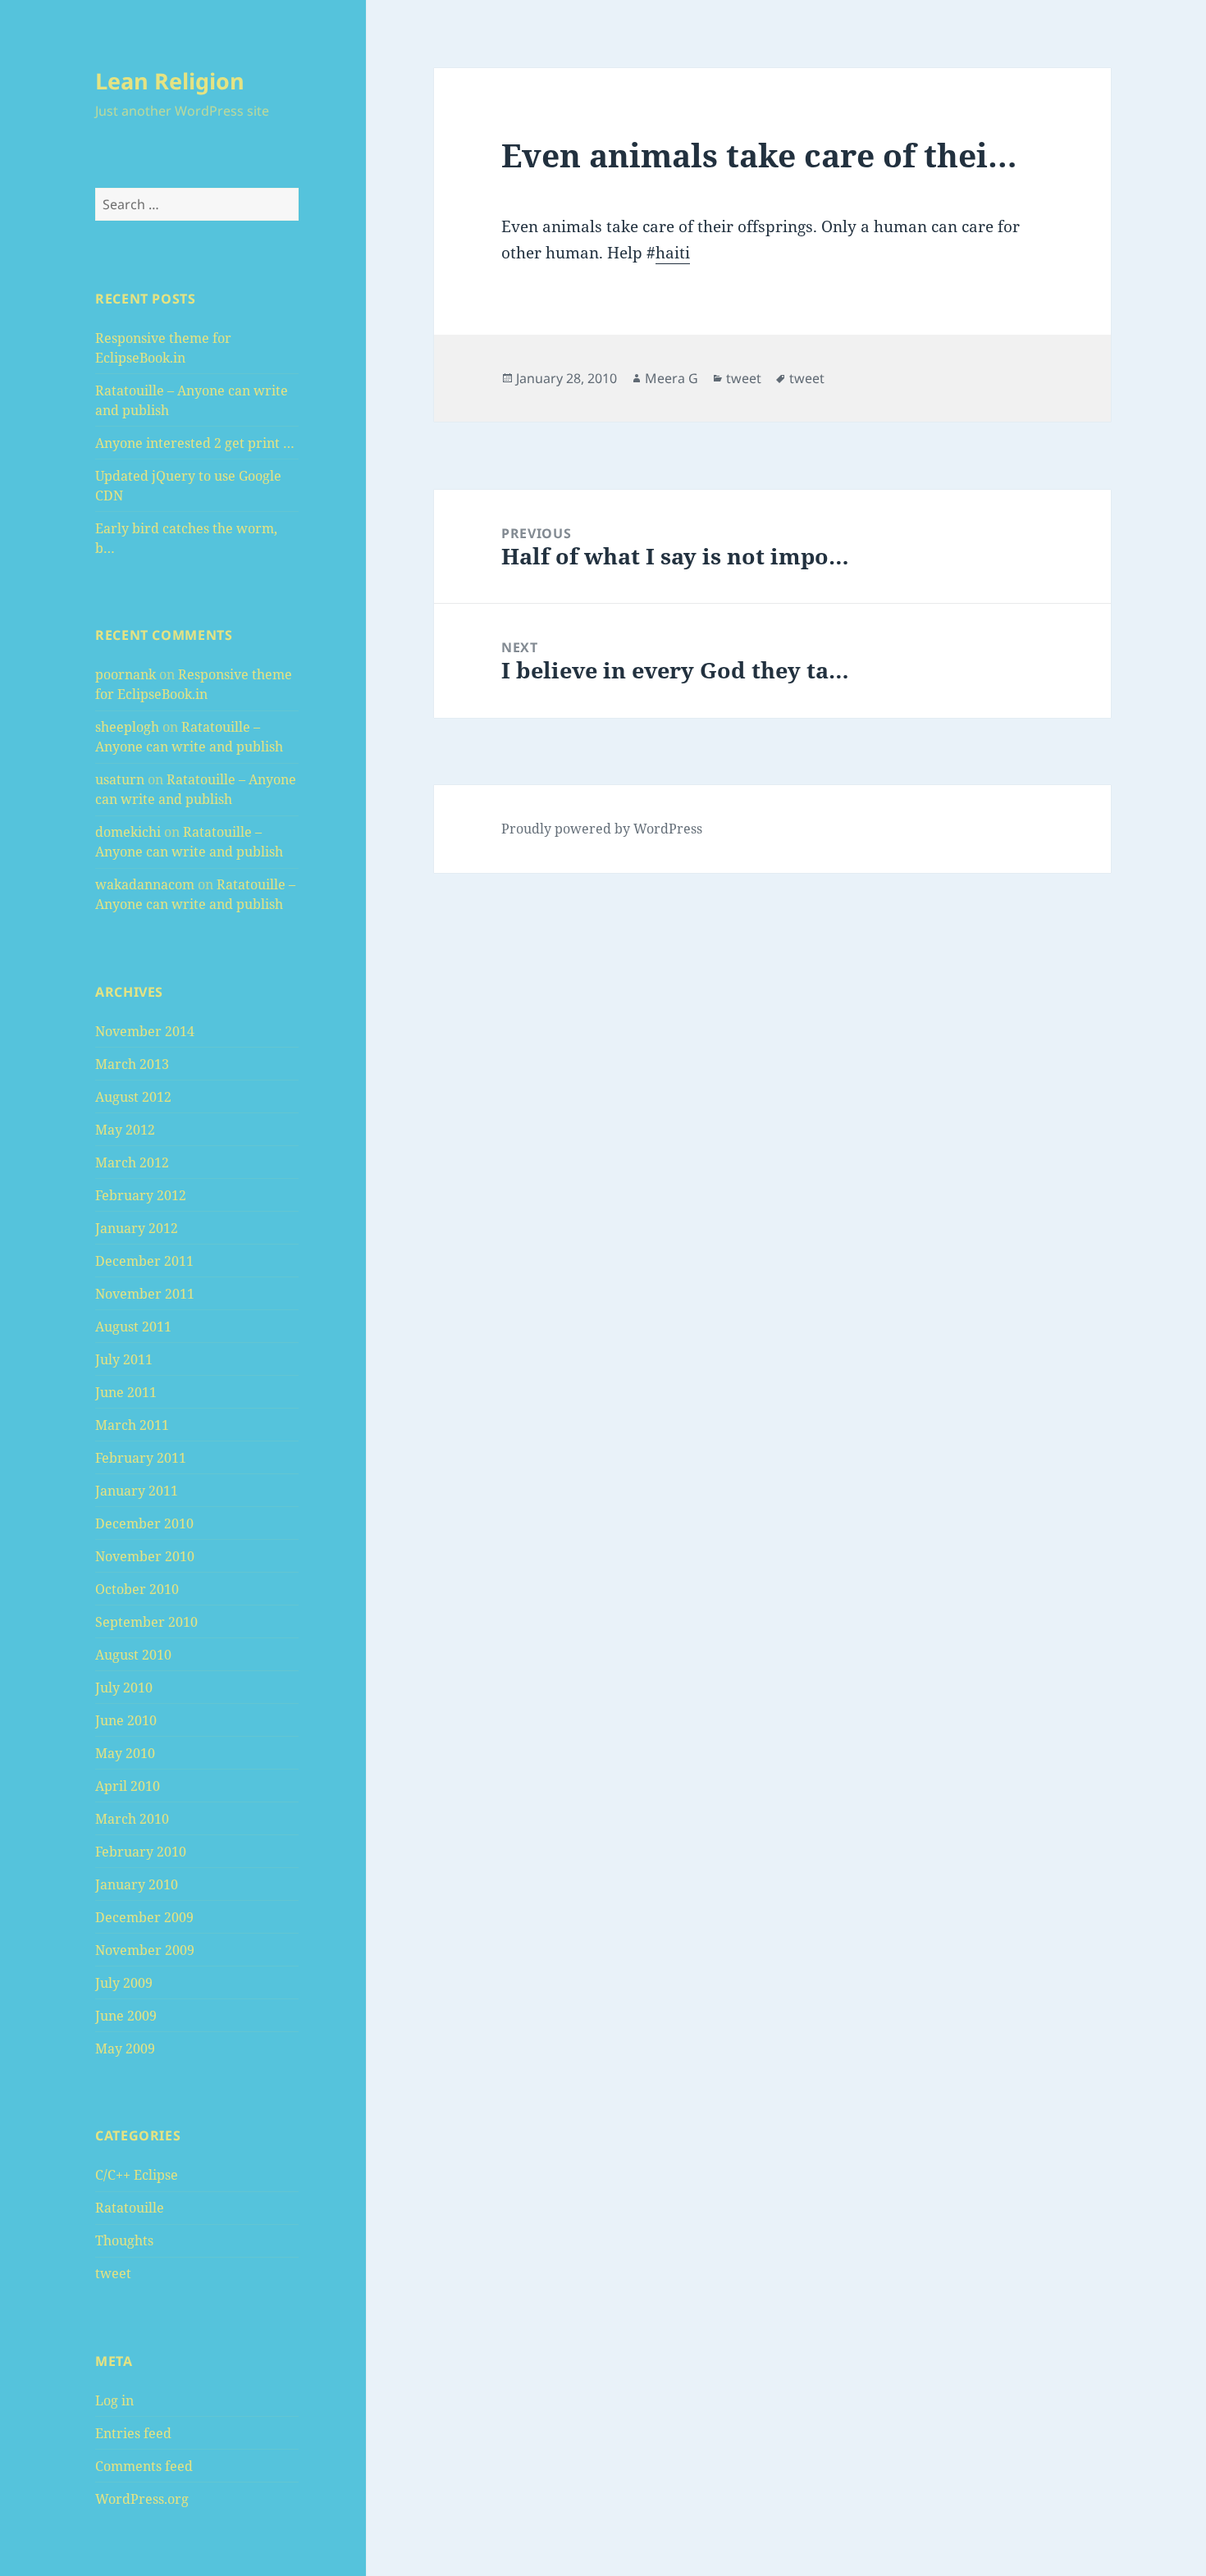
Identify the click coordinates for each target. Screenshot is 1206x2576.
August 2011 (133, 1327)
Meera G (672, 378)
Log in (114, 2400)
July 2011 (124, 1359)
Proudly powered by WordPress (602, 829)
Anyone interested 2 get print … (195, 443)
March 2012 (132, 1162)
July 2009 (124, 1983)
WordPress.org (142, 2499)
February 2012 (141, 1195)
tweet (113, 2273)
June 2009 (126, 2016)
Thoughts (124, 2240)
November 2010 (145, 1556)
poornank (126, 674)
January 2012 (137, 1228)
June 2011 (126, 1392)
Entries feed (133, 2433)
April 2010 (128, 1786)
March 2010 (132, 1819)
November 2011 (145, 1294)
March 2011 (132, 1425)
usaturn (120, 779)
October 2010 (137, 1589)
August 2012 (133, 1097)
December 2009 (144, 1917)
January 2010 (137, 1884)
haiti (673, 253)
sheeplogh (127, 727)
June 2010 (126, 1720)
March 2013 (132, 1064)
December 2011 (144, 1261)
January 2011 (137, 1491)
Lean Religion (170, 81)
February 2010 (141, 1852)
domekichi (128, 832)
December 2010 (144, 1523)
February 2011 (141, 1458)
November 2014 (145, 1031)
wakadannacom (145, 884)
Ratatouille (130, 2208)
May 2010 (125, 1753)
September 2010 (146, 1622)
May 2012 (125, 1130)
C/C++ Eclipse (137, 2175)
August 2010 (133, 1655)
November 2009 (145, 1950)
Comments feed (144, 2466)
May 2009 (125, 2048)
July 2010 (124, 1688)
